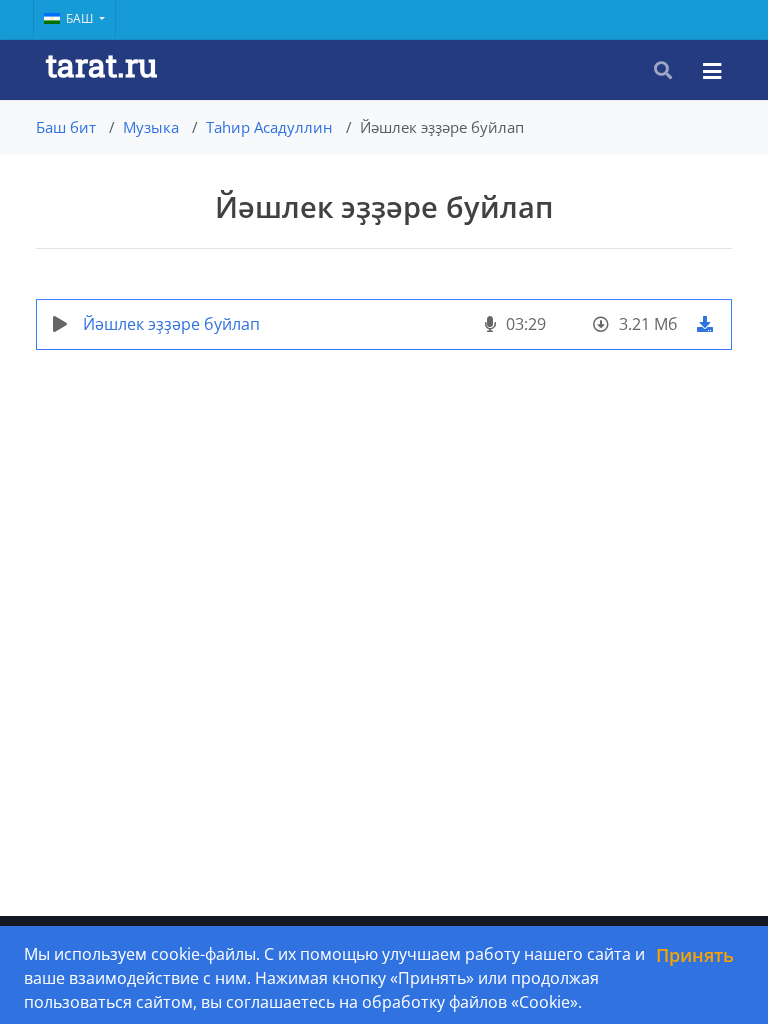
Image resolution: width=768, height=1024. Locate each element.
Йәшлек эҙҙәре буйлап (171, 324)
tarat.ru (101, 64)
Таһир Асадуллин (269, 127)
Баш (81, 18)
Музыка (151, 127)
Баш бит (66, 127)
